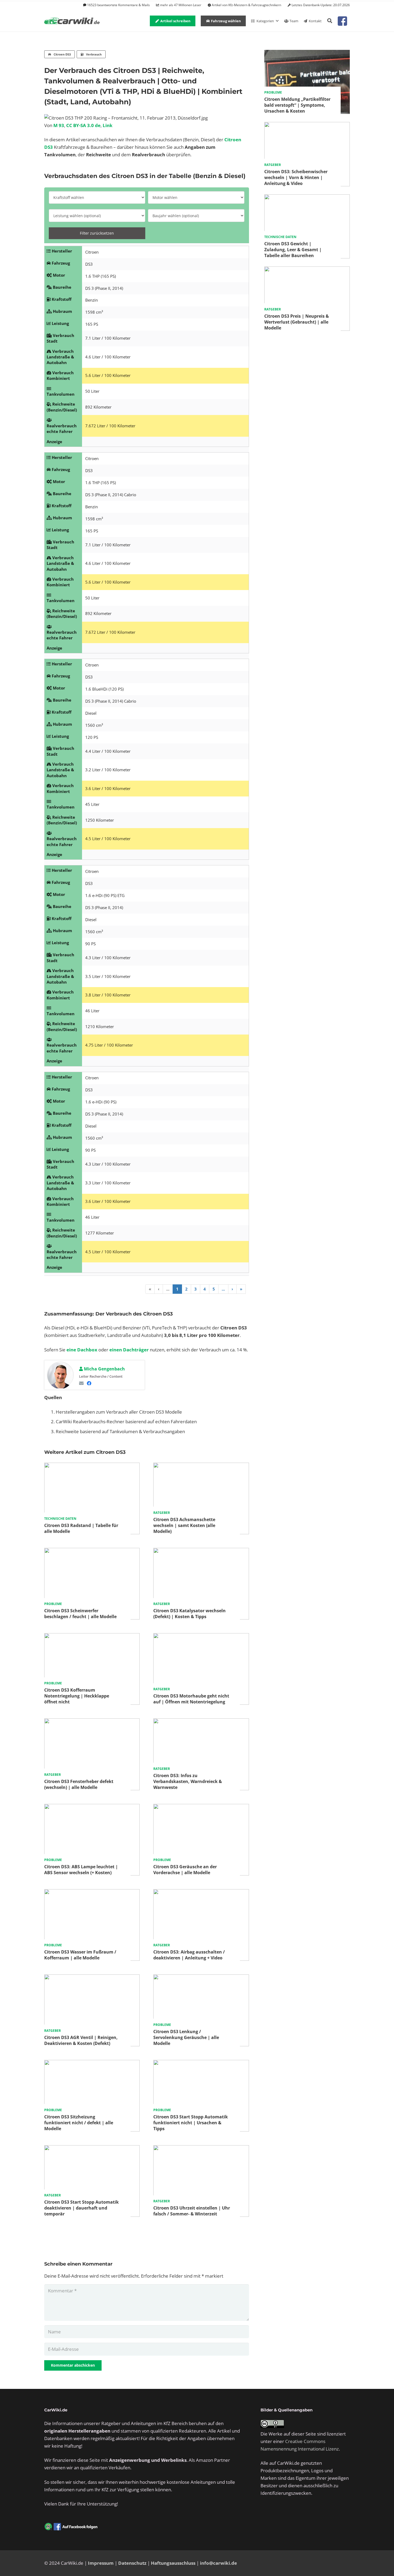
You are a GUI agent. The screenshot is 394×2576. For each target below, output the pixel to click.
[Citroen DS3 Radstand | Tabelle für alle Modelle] (92, 1466)
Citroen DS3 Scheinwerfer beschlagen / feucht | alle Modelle (80, 1614)
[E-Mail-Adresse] (81, 1383)
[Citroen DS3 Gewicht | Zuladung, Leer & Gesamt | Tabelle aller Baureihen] (307, 198)
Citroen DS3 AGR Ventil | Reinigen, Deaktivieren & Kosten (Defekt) (81, 2040)
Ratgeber (162, 1513)
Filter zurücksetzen (97, 233)
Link (108, 125)
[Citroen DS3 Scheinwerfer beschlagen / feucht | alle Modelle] (92, 1552)
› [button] (232, 1289)
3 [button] (196, 1289)
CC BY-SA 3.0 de (83, 125)
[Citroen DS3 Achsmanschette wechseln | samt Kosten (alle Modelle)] (201, 1466)
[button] (330, 21)
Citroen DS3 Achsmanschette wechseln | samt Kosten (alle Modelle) (184, 1525)
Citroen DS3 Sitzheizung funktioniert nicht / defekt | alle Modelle (79, 2123)
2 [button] (186, 1289)
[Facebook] (89, 1383)
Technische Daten (60, 1519)
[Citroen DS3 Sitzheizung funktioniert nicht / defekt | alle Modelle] (92, 2064)
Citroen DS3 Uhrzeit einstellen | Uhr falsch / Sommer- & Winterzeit (192, 2211)
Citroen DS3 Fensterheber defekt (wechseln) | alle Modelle (79, 1784)
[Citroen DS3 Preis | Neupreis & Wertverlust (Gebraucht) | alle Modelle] (307, 270)
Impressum (101, 2563)
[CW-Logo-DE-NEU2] (72, 21)
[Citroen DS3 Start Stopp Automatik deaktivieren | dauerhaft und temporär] (92, 2149)
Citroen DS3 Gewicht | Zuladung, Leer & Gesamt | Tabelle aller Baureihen (293, 250)
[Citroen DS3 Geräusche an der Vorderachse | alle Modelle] (201, 1808)
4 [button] (205, 1289)
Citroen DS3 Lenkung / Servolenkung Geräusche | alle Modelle (186, 2037)
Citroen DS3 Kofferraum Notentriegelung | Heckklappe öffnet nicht (77, 1696)
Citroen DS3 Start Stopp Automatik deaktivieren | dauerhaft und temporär (81, 2208)
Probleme (53, 1604)
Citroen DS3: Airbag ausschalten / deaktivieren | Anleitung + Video (189, 1955)
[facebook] (342, 21)
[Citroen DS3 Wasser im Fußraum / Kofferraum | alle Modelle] (92, 1893)
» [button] (241, 1289)
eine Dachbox (82, 1350)
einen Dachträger (129, 1350)
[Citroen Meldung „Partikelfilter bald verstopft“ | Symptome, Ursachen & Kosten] (307, 53)
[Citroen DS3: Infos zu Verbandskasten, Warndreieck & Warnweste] (201, 1722)
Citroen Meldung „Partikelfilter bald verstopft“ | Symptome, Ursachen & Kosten (297, 105)
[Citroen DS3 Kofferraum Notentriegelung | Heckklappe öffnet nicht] (92, 1637)
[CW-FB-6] (71, 2527)
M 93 (59, 125)
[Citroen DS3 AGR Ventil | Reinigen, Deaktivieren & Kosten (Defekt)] (92, 1978)
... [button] (168, 1289)
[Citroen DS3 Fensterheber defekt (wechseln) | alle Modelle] (92, 1722)
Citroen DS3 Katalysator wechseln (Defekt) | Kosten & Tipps (189, 1614)
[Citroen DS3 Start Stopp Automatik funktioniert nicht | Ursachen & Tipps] (201, 2064)
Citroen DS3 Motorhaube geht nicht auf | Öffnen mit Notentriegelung (191, 1699)
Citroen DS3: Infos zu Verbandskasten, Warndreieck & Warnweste (188, 1781)
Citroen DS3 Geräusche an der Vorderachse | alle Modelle (185, 1870)
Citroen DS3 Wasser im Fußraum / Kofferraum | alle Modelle (80, 1955)
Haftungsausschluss (173, 2563)
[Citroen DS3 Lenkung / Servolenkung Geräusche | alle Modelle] (201, 1978)
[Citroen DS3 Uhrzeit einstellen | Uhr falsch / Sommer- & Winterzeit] (201, 2149)
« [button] (150, 1289)
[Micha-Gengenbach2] (60, 1376)
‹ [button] (159, 1289)
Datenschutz (132, 2563)
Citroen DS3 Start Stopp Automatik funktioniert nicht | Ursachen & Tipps (191, 2123)
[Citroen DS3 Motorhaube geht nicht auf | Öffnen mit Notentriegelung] (201, 1637)
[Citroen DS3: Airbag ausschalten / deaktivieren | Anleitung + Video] (201, 1893)
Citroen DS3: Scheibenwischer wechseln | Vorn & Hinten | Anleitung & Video (296, 177)
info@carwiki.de (218, 2563)
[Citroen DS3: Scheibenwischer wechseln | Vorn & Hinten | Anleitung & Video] (307, 126)
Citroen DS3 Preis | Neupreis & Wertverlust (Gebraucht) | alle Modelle (297, 322)
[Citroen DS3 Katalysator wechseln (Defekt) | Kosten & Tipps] (201, 1552)
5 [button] (214, 1289)
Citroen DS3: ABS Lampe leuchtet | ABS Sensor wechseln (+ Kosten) (81, 1870)
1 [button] (177, 1289)
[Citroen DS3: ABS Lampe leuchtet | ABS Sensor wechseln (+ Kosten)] (92, 1808)
